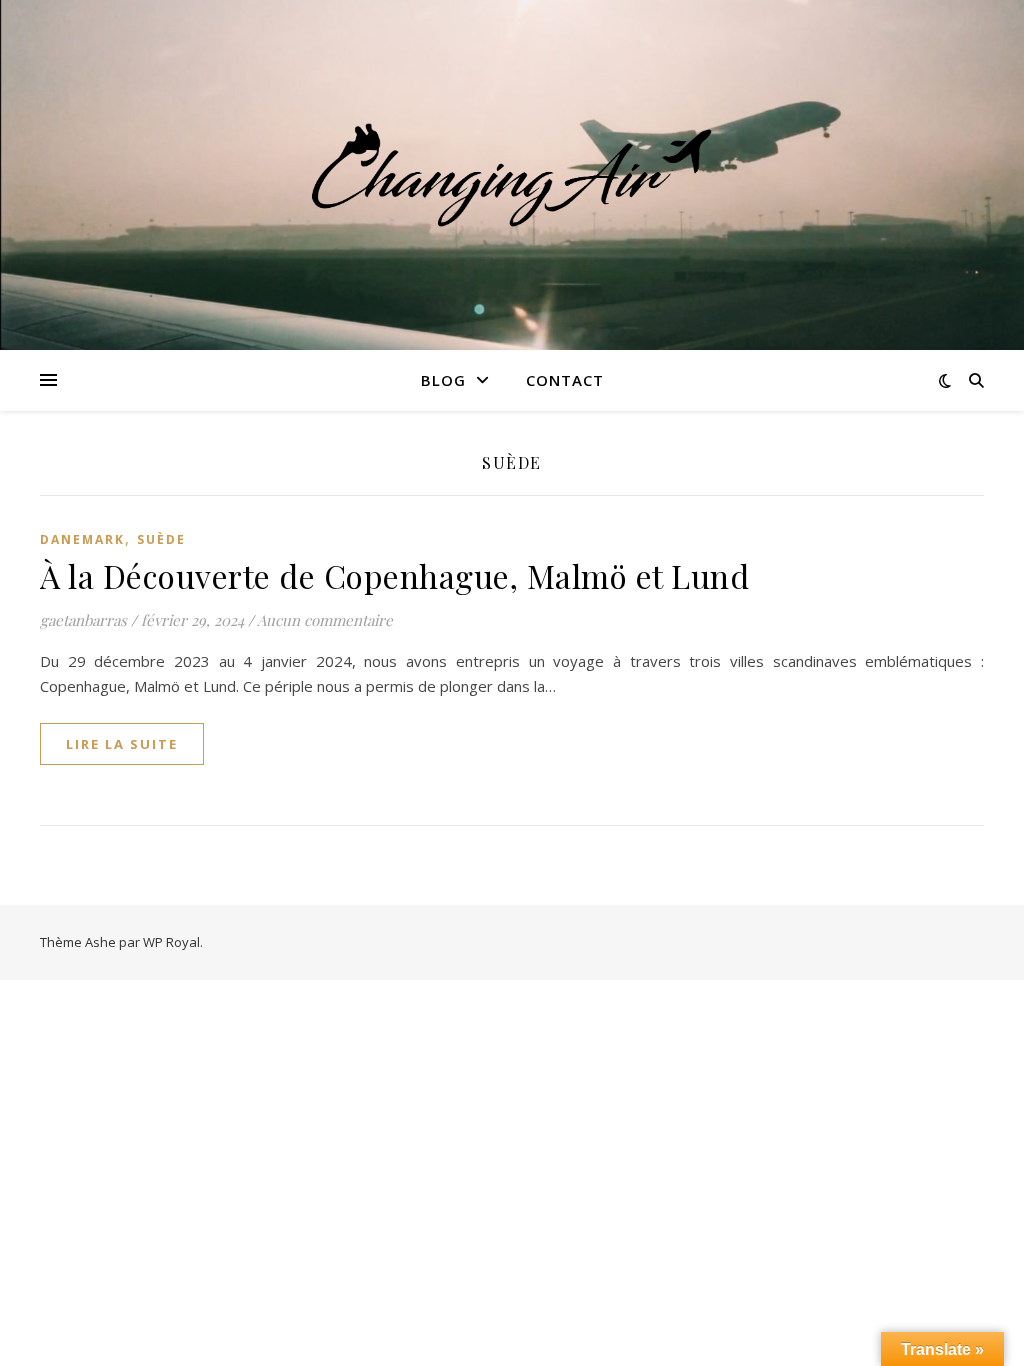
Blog (443, 380)
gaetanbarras (83, 620)
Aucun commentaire (325, 620)
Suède (161, 539)
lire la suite (122, 744)
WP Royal (171, 942)
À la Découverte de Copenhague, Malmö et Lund (394, 575)
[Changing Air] (512, 175)
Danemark (82, 539)
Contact (565, 380)
